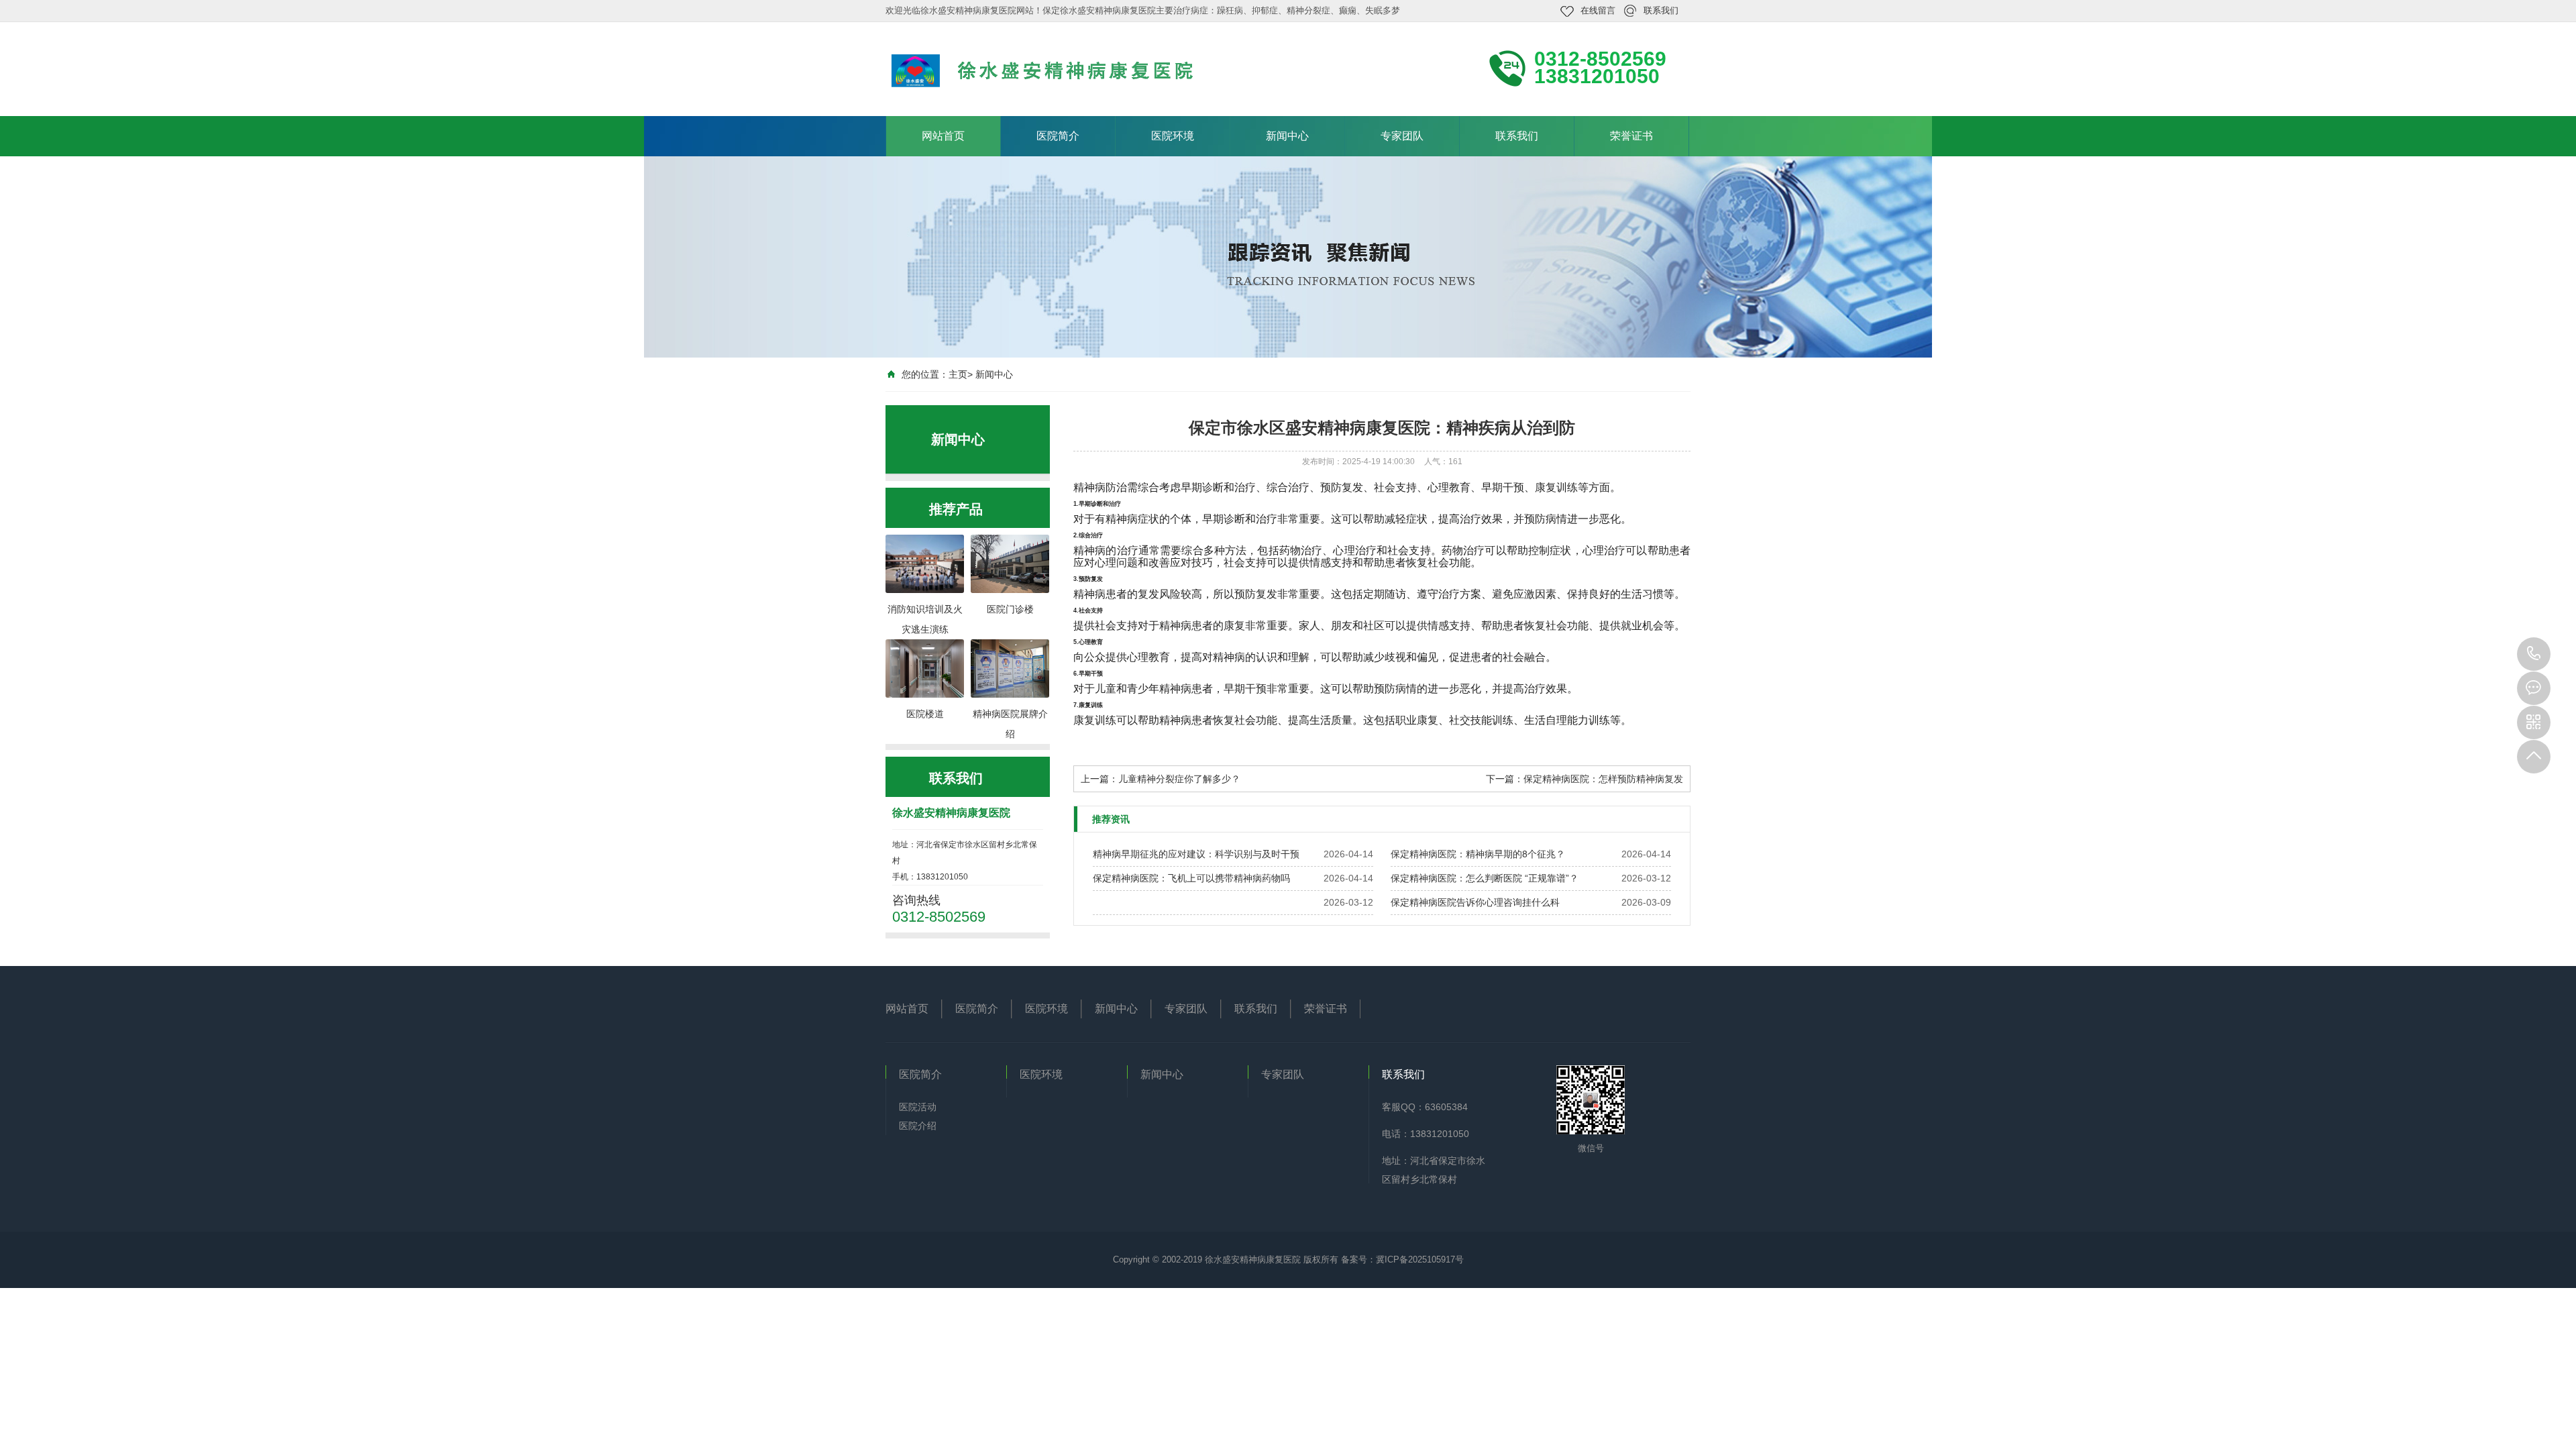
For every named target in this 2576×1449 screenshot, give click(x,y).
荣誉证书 (1631, 136)
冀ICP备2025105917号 (1420, 1259)
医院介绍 (918, 1126)
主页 (958, 374)
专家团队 (1402, 136)
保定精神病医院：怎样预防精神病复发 (1603, 779)
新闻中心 (1287, 136)
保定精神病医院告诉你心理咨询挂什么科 (1475, 902)
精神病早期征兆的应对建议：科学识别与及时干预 (1196, 854)
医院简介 (1058, 136)
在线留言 (1598, 10)
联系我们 (1661, 10)
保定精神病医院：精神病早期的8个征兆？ (1478, 854)
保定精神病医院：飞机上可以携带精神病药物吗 (1191, 878)
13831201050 (2534, 654)
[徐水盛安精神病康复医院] (1067, 68)
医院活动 (918, 1107)
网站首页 (943, 136)
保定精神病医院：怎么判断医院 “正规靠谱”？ (1485, 878)
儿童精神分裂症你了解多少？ (1179, 779)
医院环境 (1173, 136)
